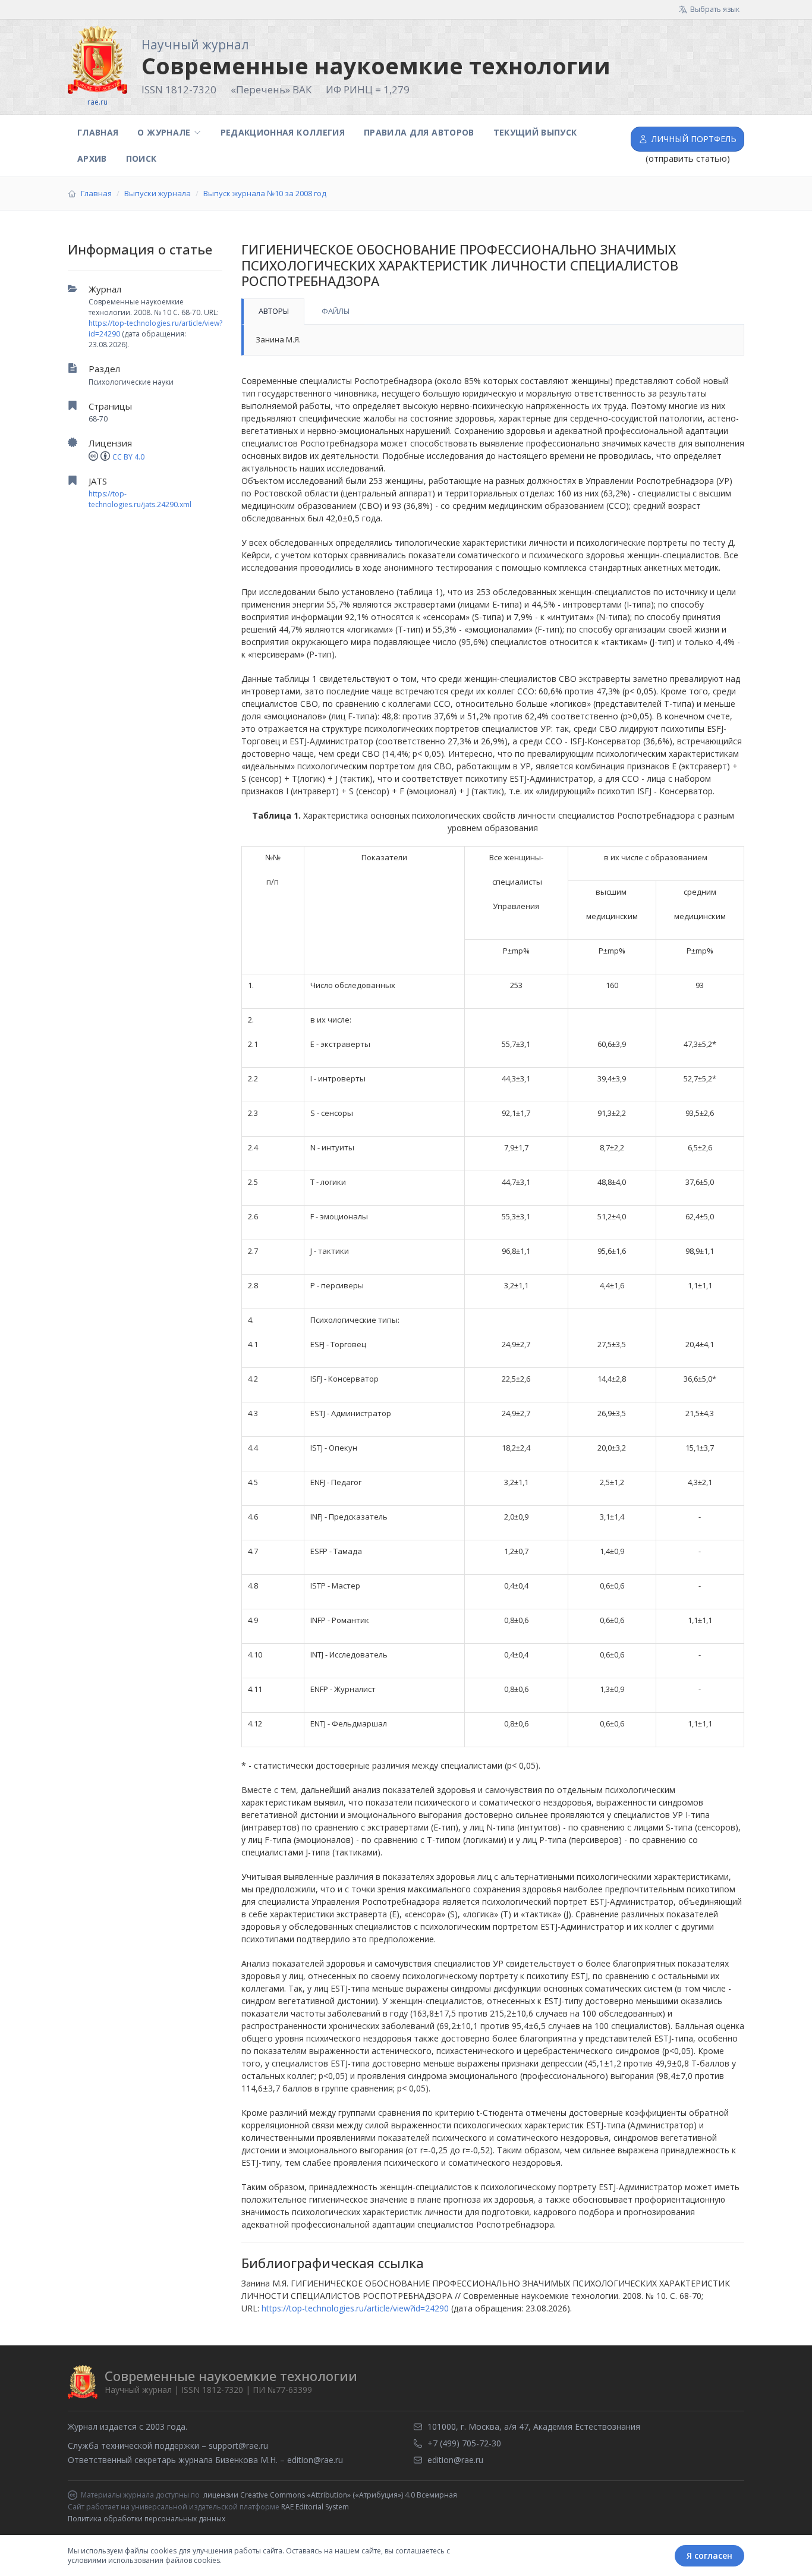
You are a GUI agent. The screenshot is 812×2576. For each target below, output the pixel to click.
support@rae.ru (238, 2446)
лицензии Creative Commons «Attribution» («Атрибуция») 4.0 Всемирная (330, 2495)
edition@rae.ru (315, 2460)
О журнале (164, 132)
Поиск (141, 158)
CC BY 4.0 (128, 457)
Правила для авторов (419, 132)
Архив (92, 158)
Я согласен (709, 2555)
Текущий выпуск (535, 132)
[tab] (273, 312)
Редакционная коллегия (283, 132)
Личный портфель (694, 139)
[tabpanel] (493, 340)
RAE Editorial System (315, 2507)
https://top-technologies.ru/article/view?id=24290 (355, 2308)
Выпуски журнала (158, 193)
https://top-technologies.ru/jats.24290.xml (140, 499)
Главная (98, 132)
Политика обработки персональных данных (147, 2519)
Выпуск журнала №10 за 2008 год (265, 193)
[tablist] (493, 312)
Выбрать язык (715, 9)
